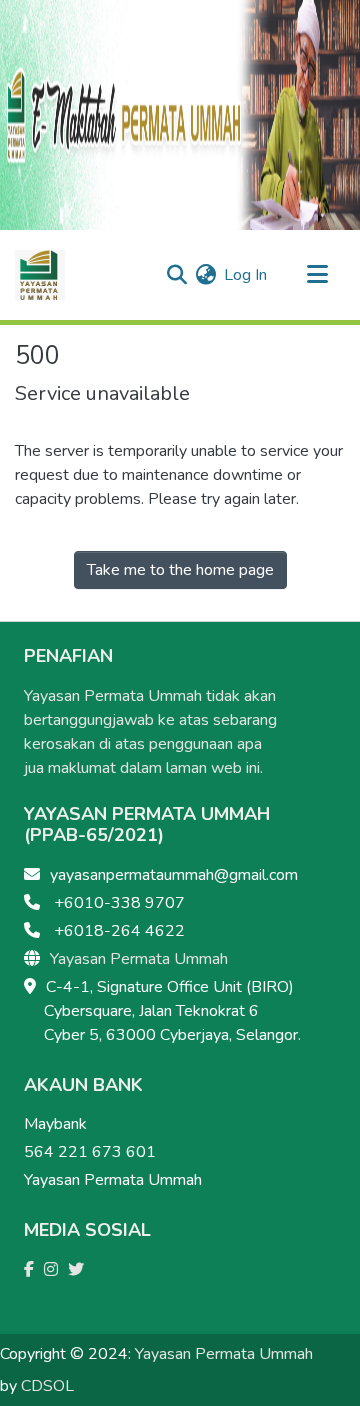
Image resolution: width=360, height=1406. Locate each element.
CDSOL (47, 1386)
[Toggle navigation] (317, 275)
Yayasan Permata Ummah (139, 959)
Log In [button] (246, 275)
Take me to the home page (180, 570)
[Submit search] (176, 275)
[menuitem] (205, 275)
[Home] (40, 275)
